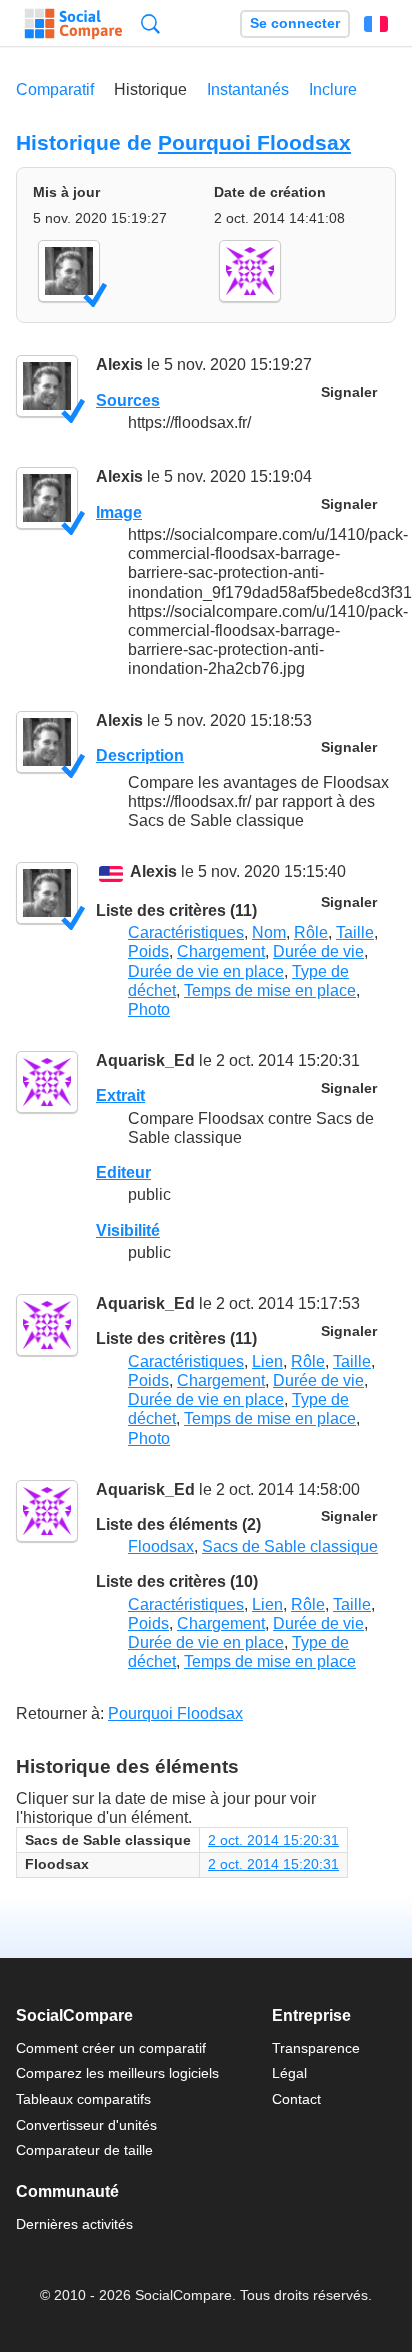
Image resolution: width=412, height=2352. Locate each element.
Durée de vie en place (206, 971)
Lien (267, 1361)
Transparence (316, 2048)
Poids (148, 951)
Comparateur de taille (84, 2150)
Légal (289, 2073)
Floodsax (161, 1546)
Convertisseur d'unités (86, 2125)
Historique (150, 89)
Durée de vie (318, 951)
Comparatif (55, 89)
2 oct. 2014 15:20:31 (273, 1840)
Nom (269, 932)
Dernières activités (74, 2224)
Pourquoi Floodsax (254, 142)
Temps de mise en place (270, 990)
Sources (128, 400)
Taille (355, 932)
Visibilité (128, 1230)
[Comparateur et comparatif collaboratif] (73, 24)
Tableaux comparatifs (83, 2099)
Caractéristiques (186, 932)
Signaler (349, 392)
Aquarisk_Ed (145, 1060)
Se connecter (295, 23)
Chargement (221, 951)
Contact (296, 2099)
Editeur (123, 1172)
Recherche (150, 23)
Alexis (119, 364)
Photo (149, 1009)
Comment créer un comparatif (111, 2048)
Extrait (120, 1095)
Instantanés (248, 89)
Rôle (311, 932)
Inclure (333, 89)
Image (119, 512)
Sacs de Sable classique (290, 1546)
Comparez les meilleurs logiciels (117, 2073)
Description (140, 755)
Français (376, 24)
